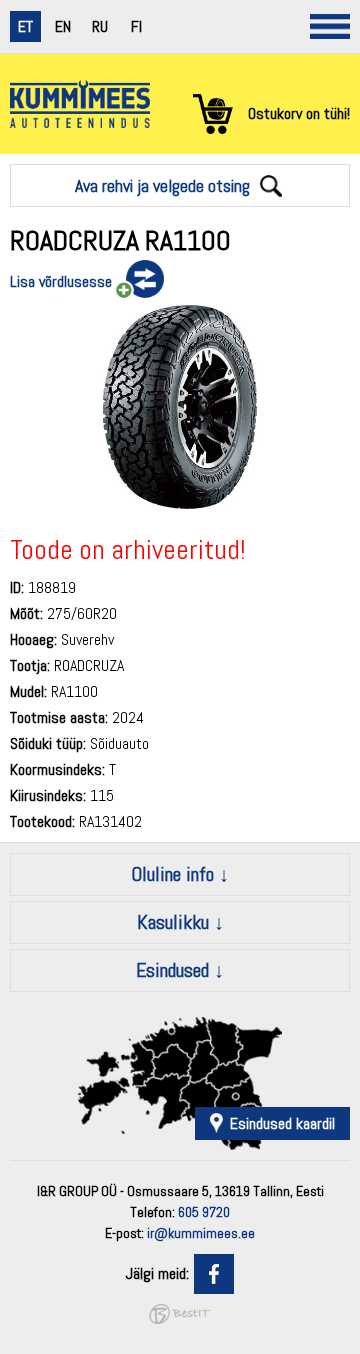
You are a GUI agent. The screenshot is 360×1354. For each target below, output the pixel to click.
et (25, 26)
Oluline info (172, 874)
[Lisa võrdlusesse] (138, 280)
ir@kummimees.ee (201, 1233)
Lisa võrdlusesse (61, 281)
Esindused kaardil (282, 1123)
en (63, 26)
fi (136, 26)
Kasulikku (173, 922)
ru (100, 26)
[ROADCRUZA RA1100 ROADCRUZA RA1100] (180, 503)
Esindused (172, 970)
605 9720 (204, 1212)
